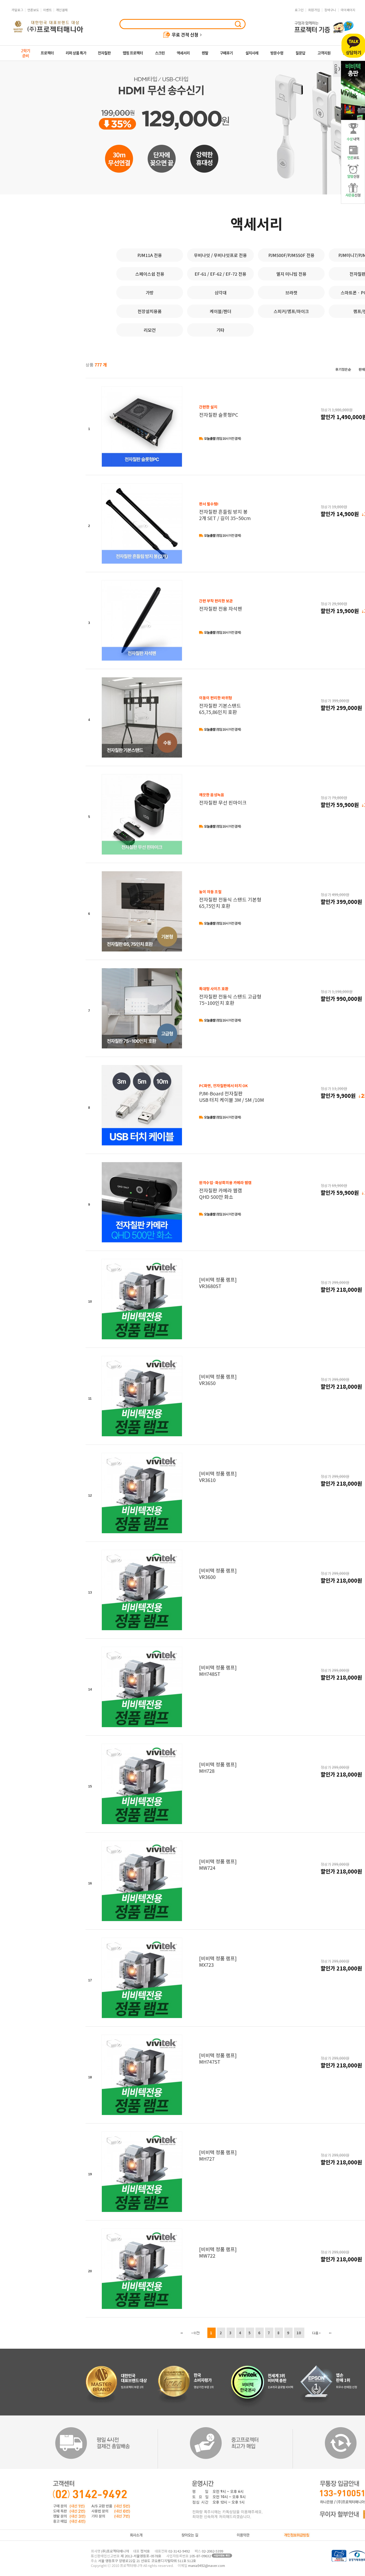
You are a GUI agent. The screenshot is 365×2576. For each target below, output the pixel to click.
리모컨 (150, 330)
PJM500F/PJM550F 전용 (291, 255)
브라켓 (291, 292)
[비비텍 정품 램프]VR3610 (218, 1477)
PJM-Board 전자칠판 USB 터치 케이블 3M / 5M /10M (232, 1093)
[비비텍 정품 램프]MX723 (218, 1961)
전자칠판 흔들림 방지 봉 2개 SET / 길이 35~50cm (225, 511)
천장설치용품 (150, 311)
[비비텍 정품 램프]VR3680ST (218, 1283)
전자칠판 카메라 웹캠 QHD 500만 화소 (225, 1190)
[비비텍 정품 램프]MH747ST (218, 2058)
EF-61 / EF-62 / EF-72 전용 (220, 274)
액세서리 (257, 223)
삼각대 (221, 292)
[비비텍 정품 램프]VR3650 (218, 1380)
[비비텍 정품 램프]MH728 (218, 1767)
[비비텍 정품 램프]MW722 (218, 2252)
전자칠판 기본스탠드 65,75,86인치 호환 (220, 705)
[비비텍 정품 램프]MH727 (218, 2155)
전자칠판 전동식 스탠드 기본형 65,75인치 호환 (230, 899)
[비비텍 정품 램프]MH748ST (218, 1671)
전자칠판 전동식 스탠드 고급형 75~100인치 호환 (230, 996)
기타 (220, 330)
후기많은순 (343, 369)
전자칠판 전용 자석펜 (221, 605)
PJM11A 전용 (150, 255)
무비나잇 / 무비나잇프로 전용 (220, 255)
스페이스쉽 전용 (150, 274)
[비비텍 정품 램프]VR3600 (218, 1574)
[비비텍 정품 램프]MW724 (218, 1864)
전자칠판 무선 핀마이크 (223, 799)
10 (299, 2333)
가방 (150, 292)
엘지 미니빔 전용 (291, 274)
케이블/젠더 (221, 311)
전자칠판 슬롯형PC (219, 411)
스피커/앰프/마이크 (291, 311)
